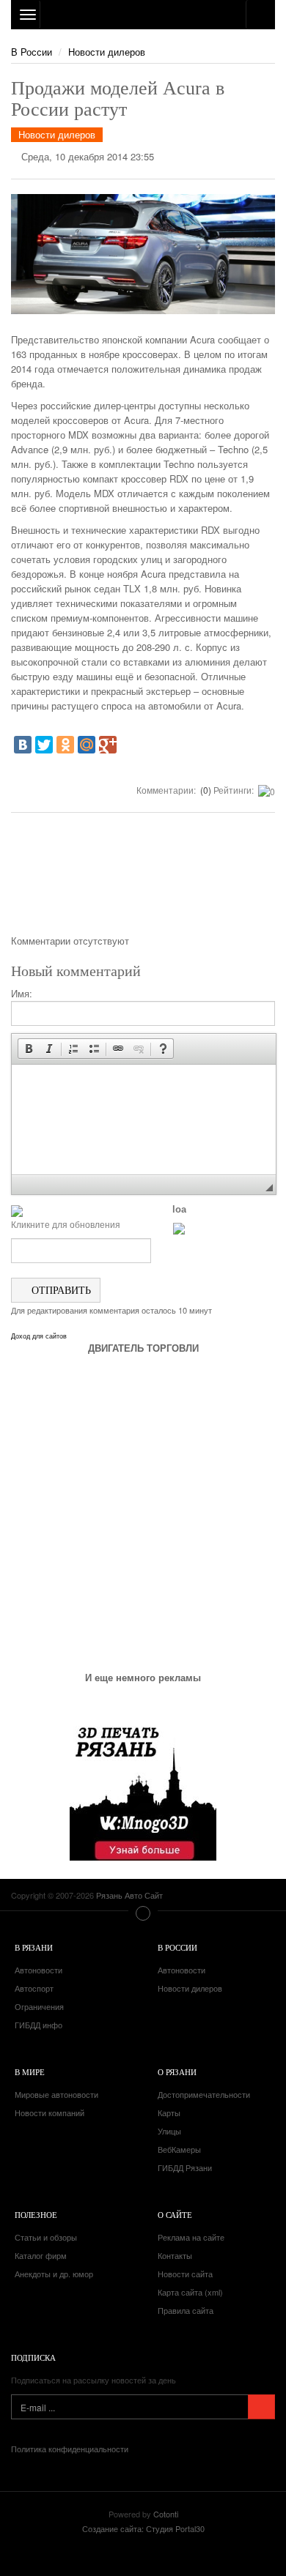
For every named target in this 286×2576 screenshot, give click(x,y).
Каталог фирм (41, 2255)
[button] (29, 1049)
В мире (30, 2072)
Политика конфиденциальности (70, 2449)
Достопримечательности (204, 2094)
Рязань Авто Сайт (143, 15)
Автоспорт (34, 1988)
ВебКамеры (179, 2149)
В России (32, 52)
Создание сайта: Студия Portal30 (143, 2528)
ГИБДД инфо (38, 2025)
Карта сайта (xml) (190, 2292)
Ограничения (39, 2006)
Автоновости (38, 1970)
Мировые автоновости (56, 2094)
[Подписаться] (261, 2407)
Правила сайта (186, 2310)
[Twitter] (44, 745)
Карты (169, 2112)
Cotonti (166, 2514)
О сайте (175, 2215)
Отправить (60, 1290)
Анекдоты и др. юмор (54, 2274)
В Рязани (34, 1947)
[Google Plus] (108, 745)
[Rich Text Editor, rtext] (144, 1120)
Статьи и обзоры (46, 2237)
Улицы (169, 2131)
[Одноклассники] (65, 745)
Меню (143, 1913)
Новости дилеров (107, 52)
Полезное (36, 2215)
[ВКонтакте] (23, 745)
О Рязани (177, 2072)
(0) (205, 790)
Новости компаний (49, 2112)
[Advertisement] (143, 879)
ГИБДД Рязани (185, 2167)
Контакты (175, 2255)
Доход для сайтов (39, 1336)
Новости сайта (185, 2274)
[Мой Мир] (87, 745)
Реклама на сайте (191, 2237)
